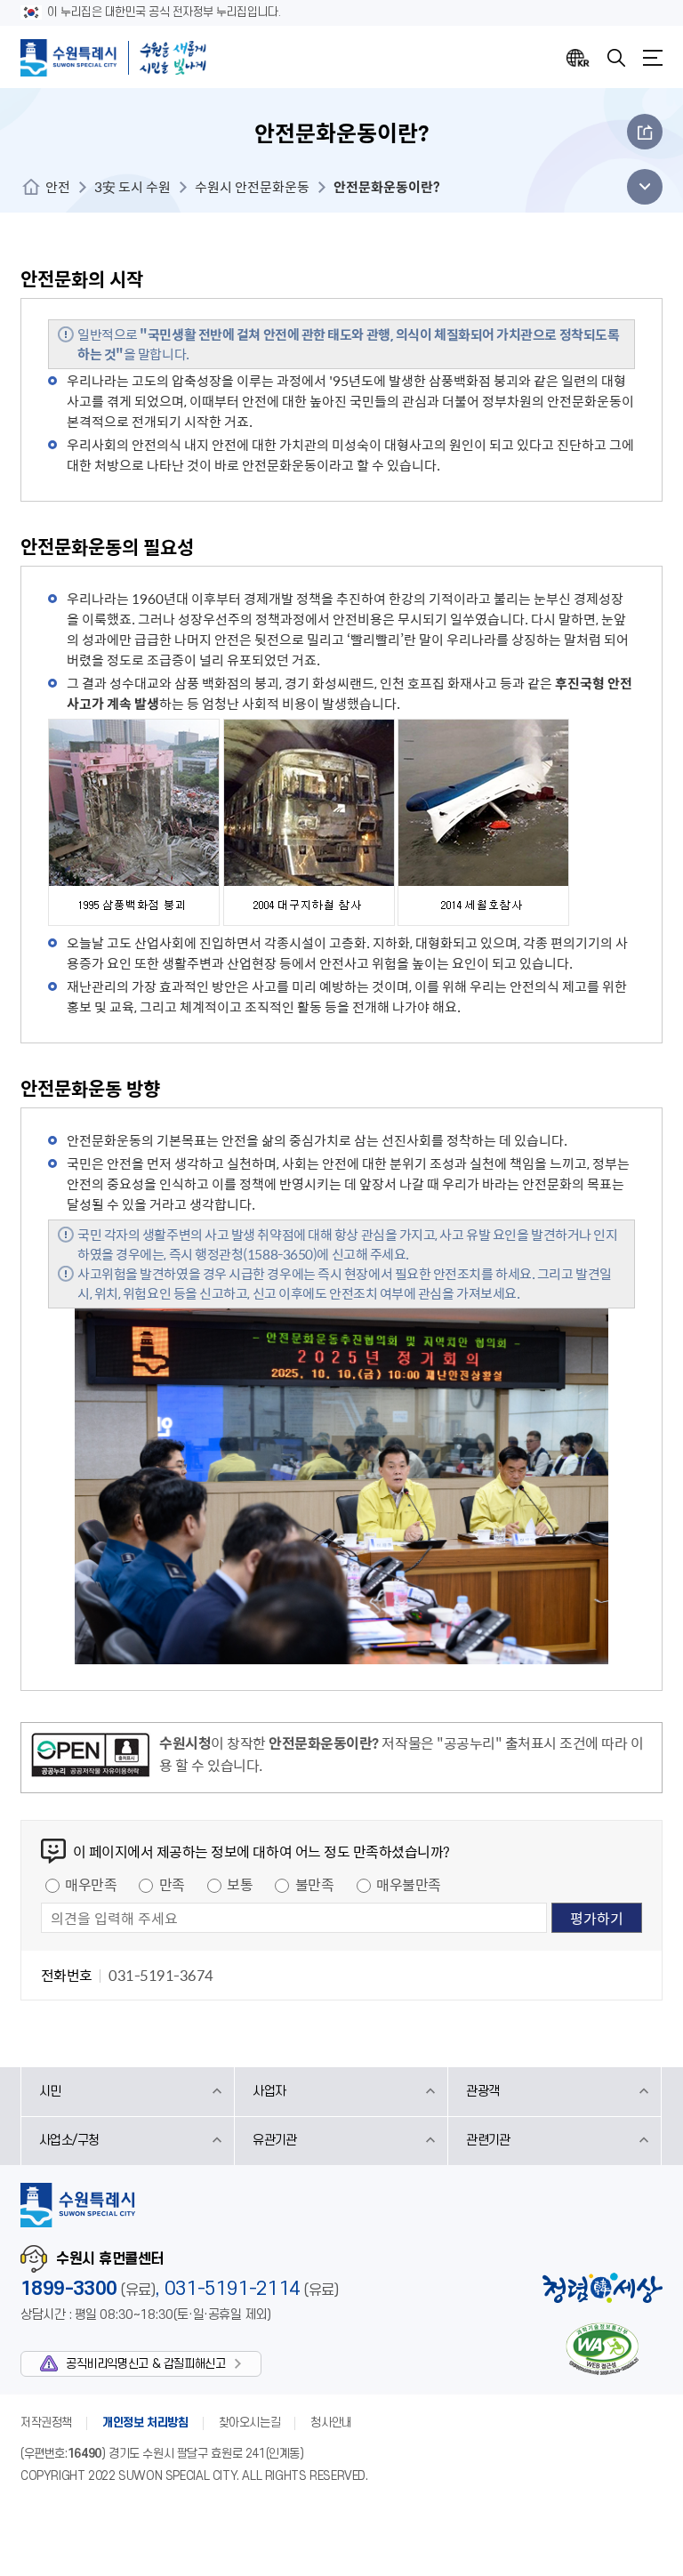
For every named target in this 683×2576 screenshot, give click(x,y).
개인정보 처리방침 (145, 2423)
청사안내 (331, 2423)
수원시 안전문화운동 (252, 187)
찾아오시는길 (250, 2423)
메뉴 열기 (640, 187)
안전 (58, 187)
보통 (240, 1884)
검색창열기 (616, 58)
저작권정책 (46, 2423)
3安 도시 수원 (133, 187)
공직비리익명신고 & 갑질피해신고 (145, 2364)
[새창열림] (90, 1758)
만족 (172, 1884)
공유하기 (645, 132)
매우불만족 (409, 1884)
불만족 (315, 1884)
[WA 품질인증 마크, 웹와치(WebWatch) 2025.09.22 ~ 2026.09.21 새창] (602, 2349)
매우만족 (91, 1884)
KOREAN (578, 58)
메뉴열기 (653, 58)
